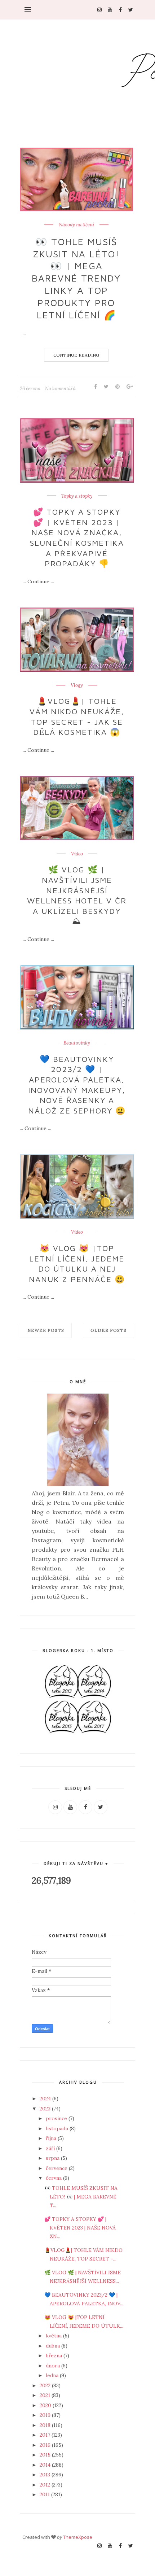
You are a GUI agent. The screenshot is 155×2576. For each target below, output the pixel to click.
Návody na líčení (76, 225)
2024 (46, 2098)
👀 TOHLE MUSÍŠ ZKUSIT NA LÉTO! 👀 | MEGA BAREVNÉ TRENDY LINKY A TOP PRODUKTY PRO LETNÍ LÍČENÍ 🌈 (76, 278)
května (54, 2336)
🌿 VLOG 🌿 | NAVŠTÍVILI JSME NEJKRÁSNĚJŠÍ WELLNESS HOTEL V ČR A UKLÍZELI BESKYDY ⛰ (77, 895)
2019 (46, 2415)
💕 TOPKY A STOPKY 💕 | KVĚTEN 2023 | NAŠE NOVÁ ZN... (80, 2228)
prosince (57, 2118)
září (51, 2148)
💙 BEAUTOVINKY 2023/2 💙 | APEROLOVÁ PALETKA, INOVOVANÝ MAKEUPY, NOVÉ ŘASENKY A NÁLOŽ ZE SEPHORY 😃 (77, 1085)
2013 (46, 2475)
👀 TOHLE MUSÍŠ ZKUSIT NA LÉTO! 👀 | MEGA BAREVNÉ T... (81, 2197)
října (52, 2138)
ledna (53, 2375)
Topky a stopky (77, 496)
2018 (46, 2425)
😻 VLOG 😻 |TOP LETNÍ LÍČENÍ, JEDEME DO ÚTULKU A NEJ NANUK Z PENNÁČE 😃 (77, 1264)
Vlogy (77, 685)
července (57, 2168)
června (54, 2178)
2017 (46, 2435)
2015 (46, 2455)
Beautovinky (77, 1043)
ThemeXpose (78, 2537)
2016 (46, 2445)
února (54, 2366)
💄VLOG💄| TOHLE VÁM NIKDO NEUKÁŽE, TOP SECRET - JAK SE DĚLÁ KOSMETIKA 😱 (77, 716)
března (55, 2355)
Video (77, 854)
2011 (45, 2494)
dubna (54, 2346)
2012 (46, 2485)
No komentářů (60, 389)
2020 (46, 2405)
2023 (46, 2109)
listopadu (58, 2128)
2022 (46, 2385)
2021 (46, 2395)
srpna (53, 2158)
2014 (46, 2465)
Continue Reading (76, 355)
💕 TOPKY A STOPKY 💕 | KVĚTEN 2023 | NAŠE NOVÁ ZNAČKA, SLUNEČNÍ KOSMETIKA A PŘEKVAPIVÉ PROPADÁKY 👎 (77, 538)
